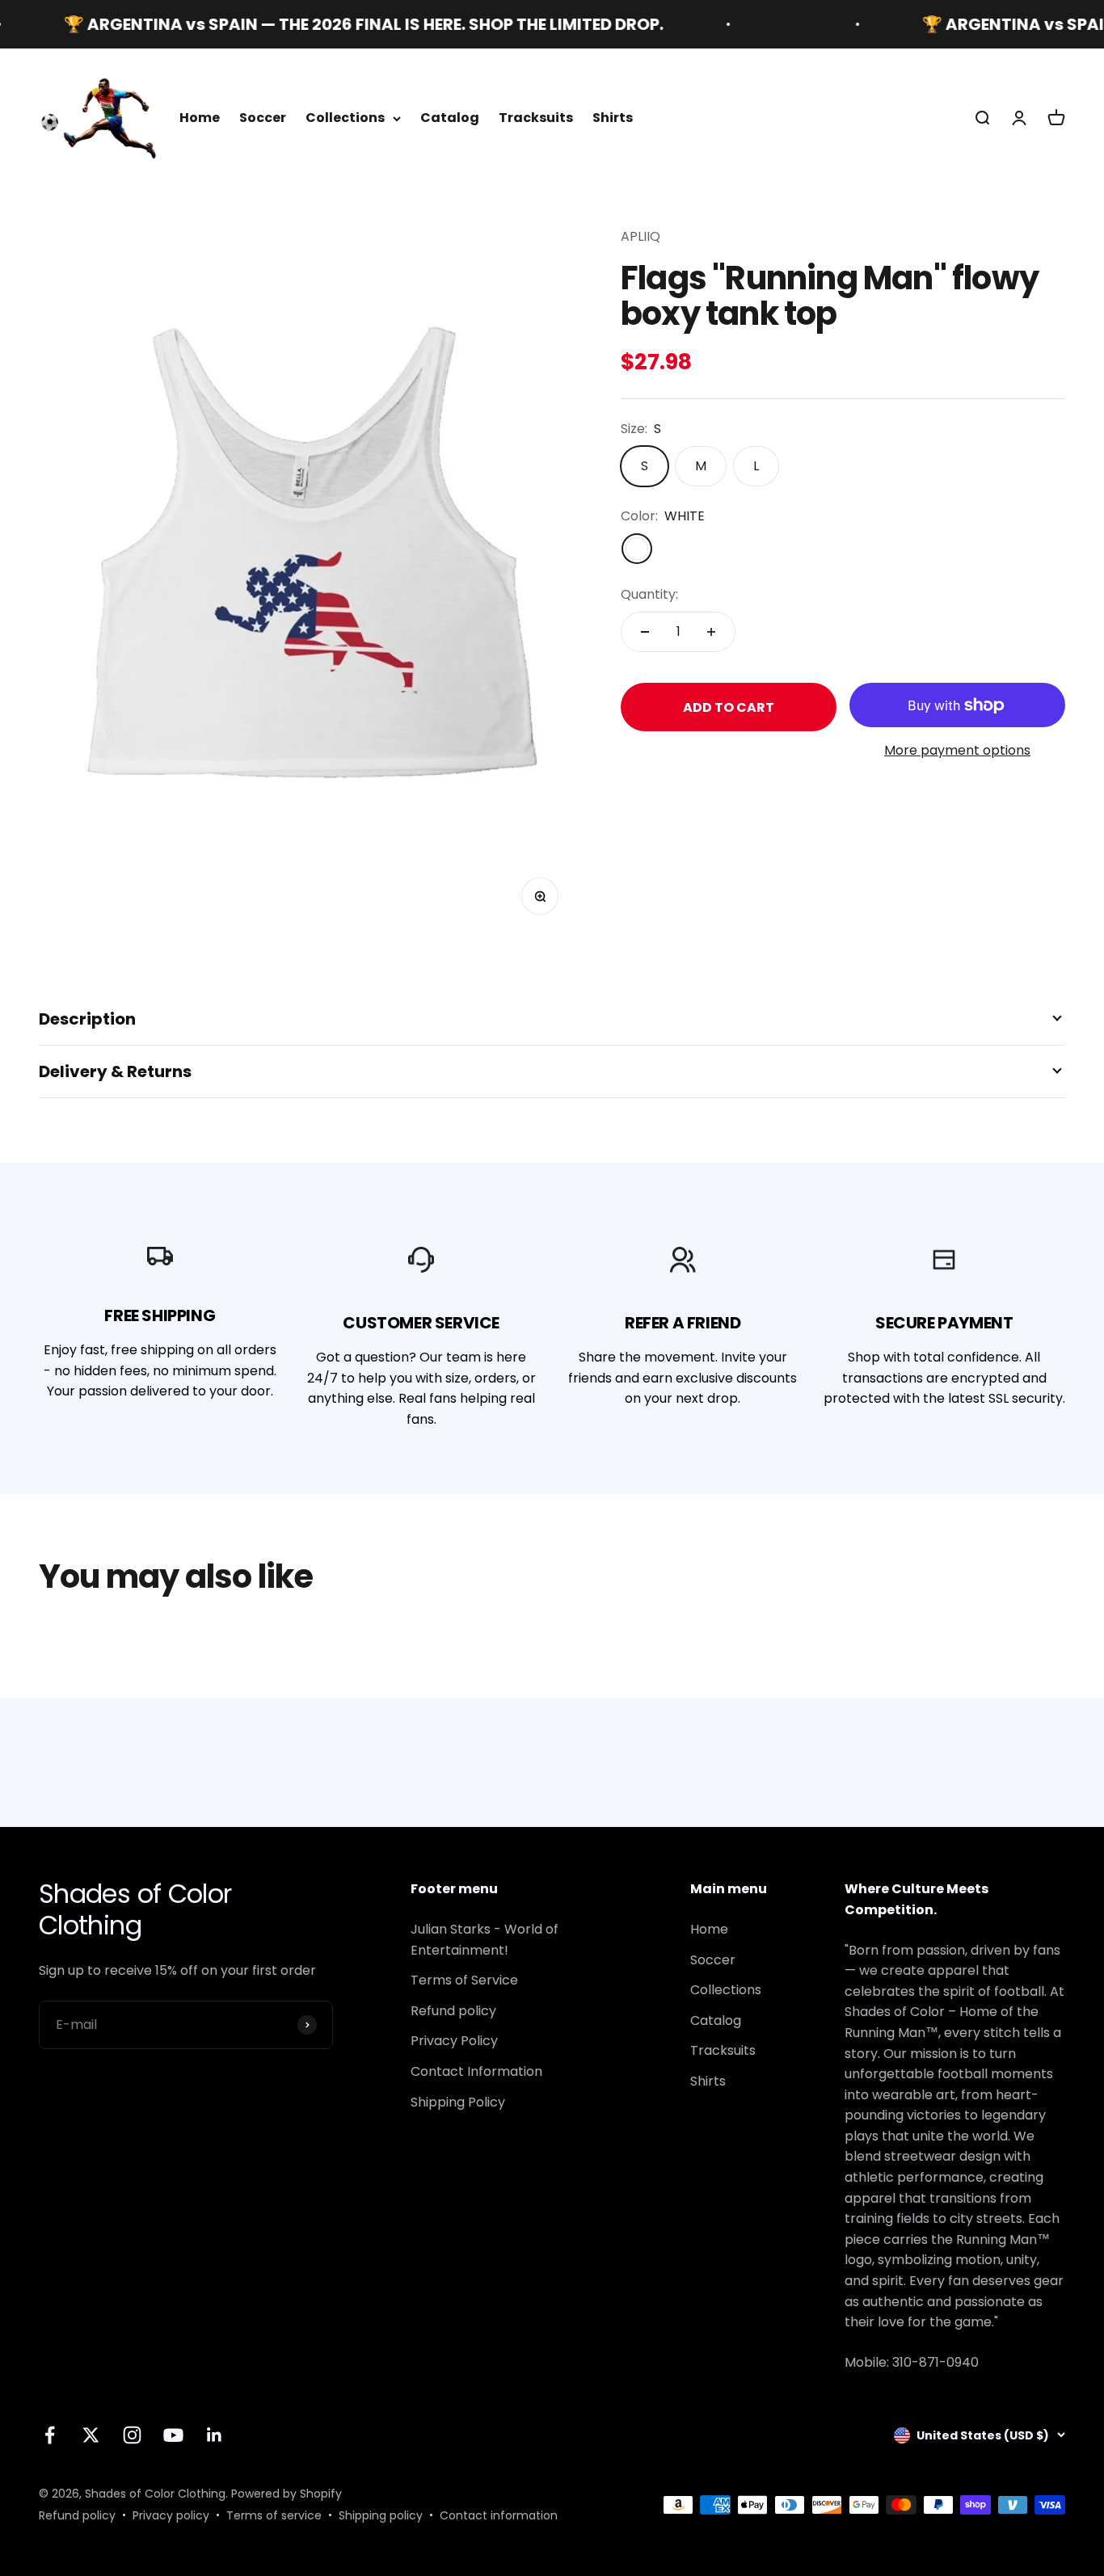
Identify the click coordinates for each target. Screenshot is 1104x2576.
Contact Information (476, 2071)
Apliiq (640, 236)
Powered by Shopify (287, 2494)
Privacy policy (171, 2515)
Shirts (613, 118)
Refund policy (453, 2011)
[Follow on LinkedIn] (215, 2435)
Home (200, 118)
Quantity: (649, 594)
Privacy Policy (454, 2041)
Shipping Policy (458, 2102)
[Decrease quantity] (645, 632)
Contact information (499, 2515)
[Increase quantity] (711, 632)
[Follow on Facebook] (50, 2435)
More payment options (957, 751)
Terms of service (274, 2515)
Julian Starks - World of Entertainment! (485, 1940)
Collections (345, 118)
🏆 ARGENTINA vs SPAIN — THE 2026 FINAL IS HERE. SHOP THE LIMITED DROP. (324, 24)
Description (87, 1019)
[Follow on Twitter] (91, 2435)
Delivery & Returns (115, 1071)
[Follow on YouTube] (173, 2435)
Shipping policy (381, 2515)
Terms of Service (464, 1980)
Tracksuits (536, 118)
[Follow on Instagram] (132, 2435)
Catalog (450, 118)
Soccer (263, 118)
